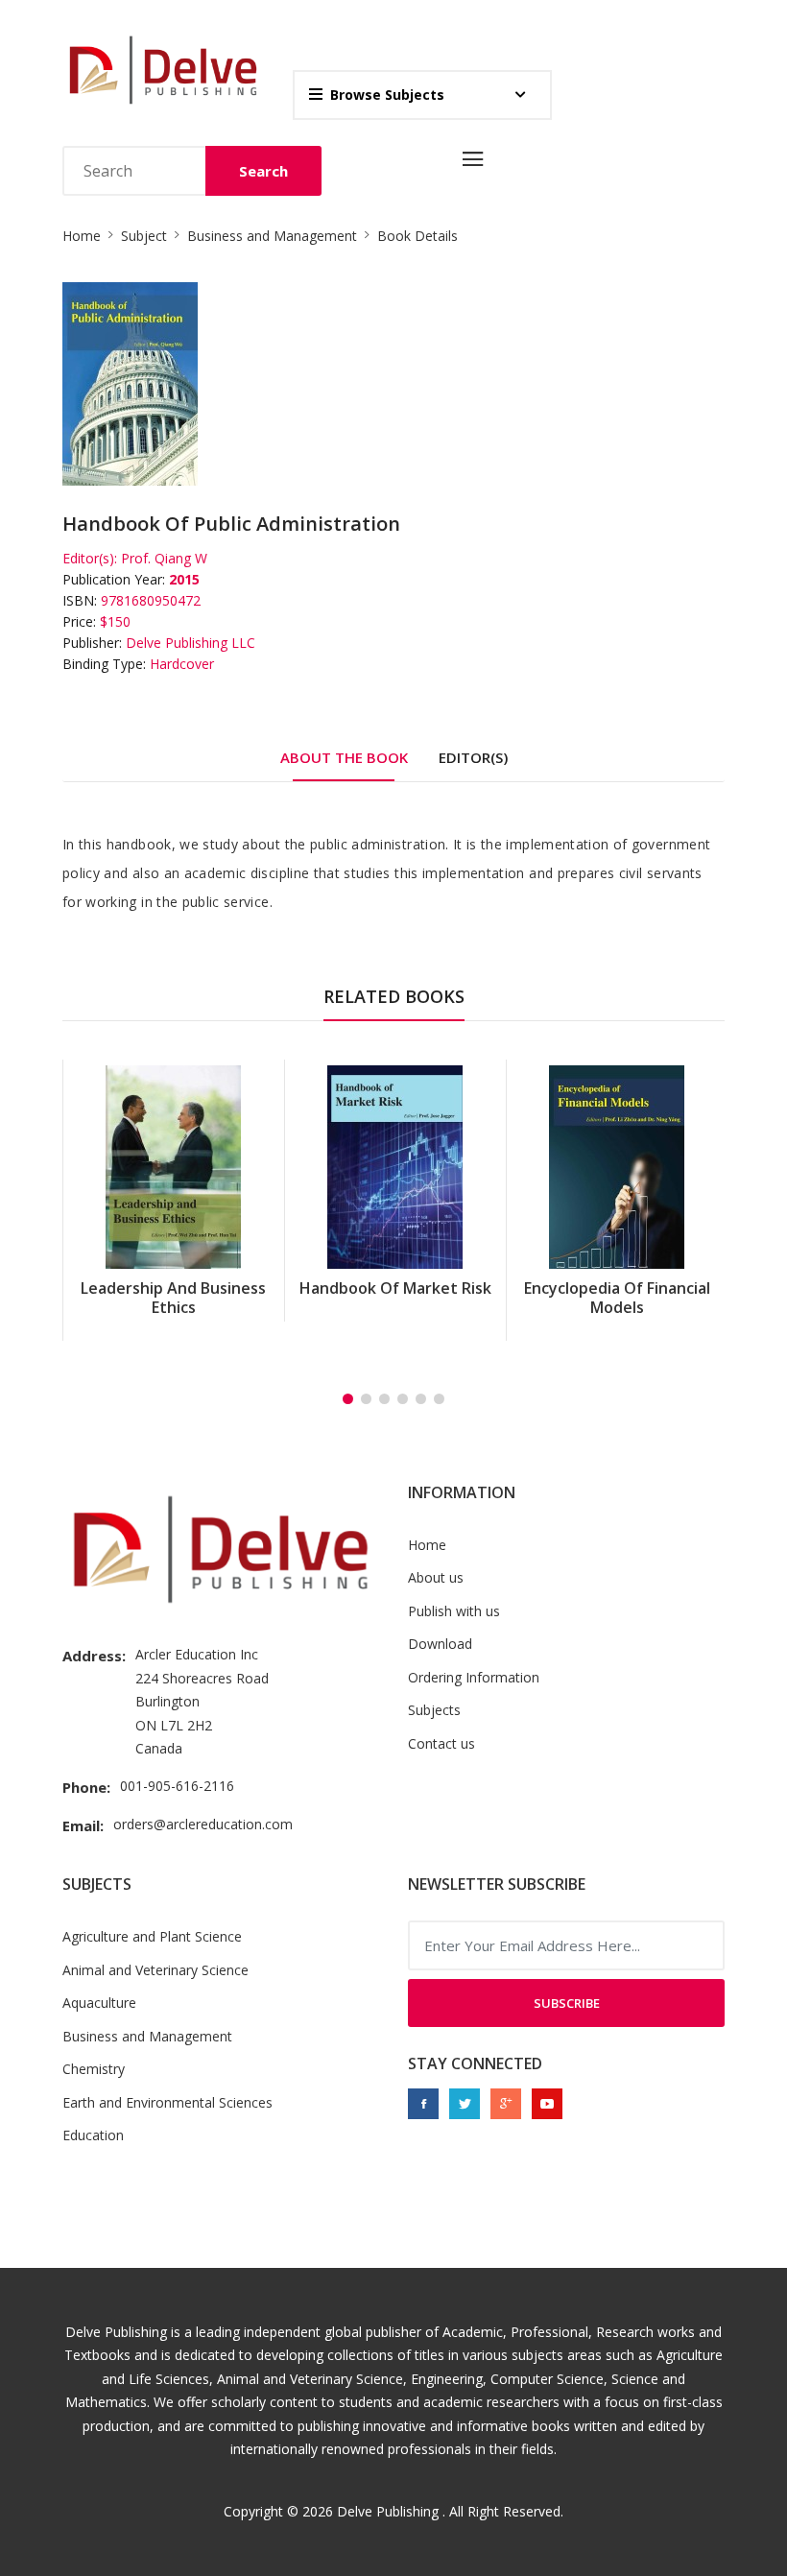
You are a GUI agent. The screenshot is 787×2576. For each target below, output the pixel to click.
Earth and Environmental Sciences (167, 2102)
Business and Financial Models (618, 1298)
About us (436, 1577)
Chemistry (94, 2069)
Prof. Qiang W (164, 558)
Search (263, 171)
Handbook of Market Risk (175, 1288)
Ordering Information (474, 1677)
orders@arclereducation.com (203, 1824)
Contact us (441, 1743)
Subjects (434, 1710)
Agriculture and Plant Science (152, 1936)
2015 (184, 579)
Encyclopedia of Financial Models (396, 1298)
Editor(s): (90, 558)
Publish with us (454, 1611)
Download (440, 1644)
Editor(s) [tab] (473, 757)
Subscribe (567, 2003)
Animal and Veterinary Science (155, 1970)
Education (93, 2135)
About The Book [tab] (344, 757)
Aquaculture (99, 2003)
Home (82, 236)
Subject (144, 236)
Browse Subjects (387, 95)
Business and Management (272, 236)
